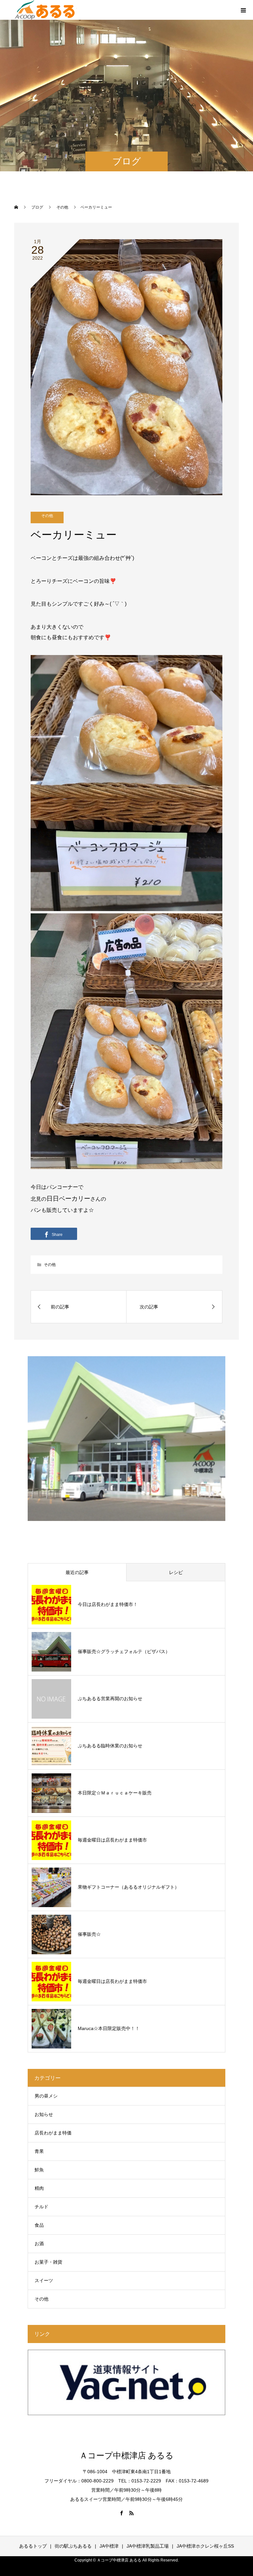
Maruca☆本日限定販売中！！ (109, 2028)
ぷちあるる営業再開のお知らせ (110, 1699)
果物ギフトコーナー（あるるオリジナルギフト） (128, 1887)
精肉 (39, 2188)
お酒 (39, 2244)
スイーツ (44, 2280)
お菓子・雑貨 (48, 2262)
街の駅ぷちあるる (73, 2546)
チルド (42, 2207)
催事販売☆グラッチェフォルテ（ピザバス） (124, 1651)
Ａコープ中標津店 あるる (126, 2456)
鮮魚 (39, 2170)
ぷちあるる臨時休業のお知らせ (110, 1746)
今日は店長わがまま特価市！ (108, 1604)
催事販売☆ (89, 1934)
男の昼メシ (46, 2096)
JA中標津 (109, 2546)
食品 (39, 2225)
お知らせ (44, 2114)
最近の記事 (77, 1572)
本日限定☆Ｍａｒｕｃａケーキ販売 (115, 1793)
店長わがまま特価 (53, 2133)
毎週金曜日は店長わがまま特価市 (112, 1840)
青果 (39, 2151)
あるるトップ (33, 2546)
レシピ (176, 1572)
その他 (47, 516)
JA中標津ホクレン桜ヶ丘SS (205, 2546)
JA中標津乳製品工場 (148, 2546)
